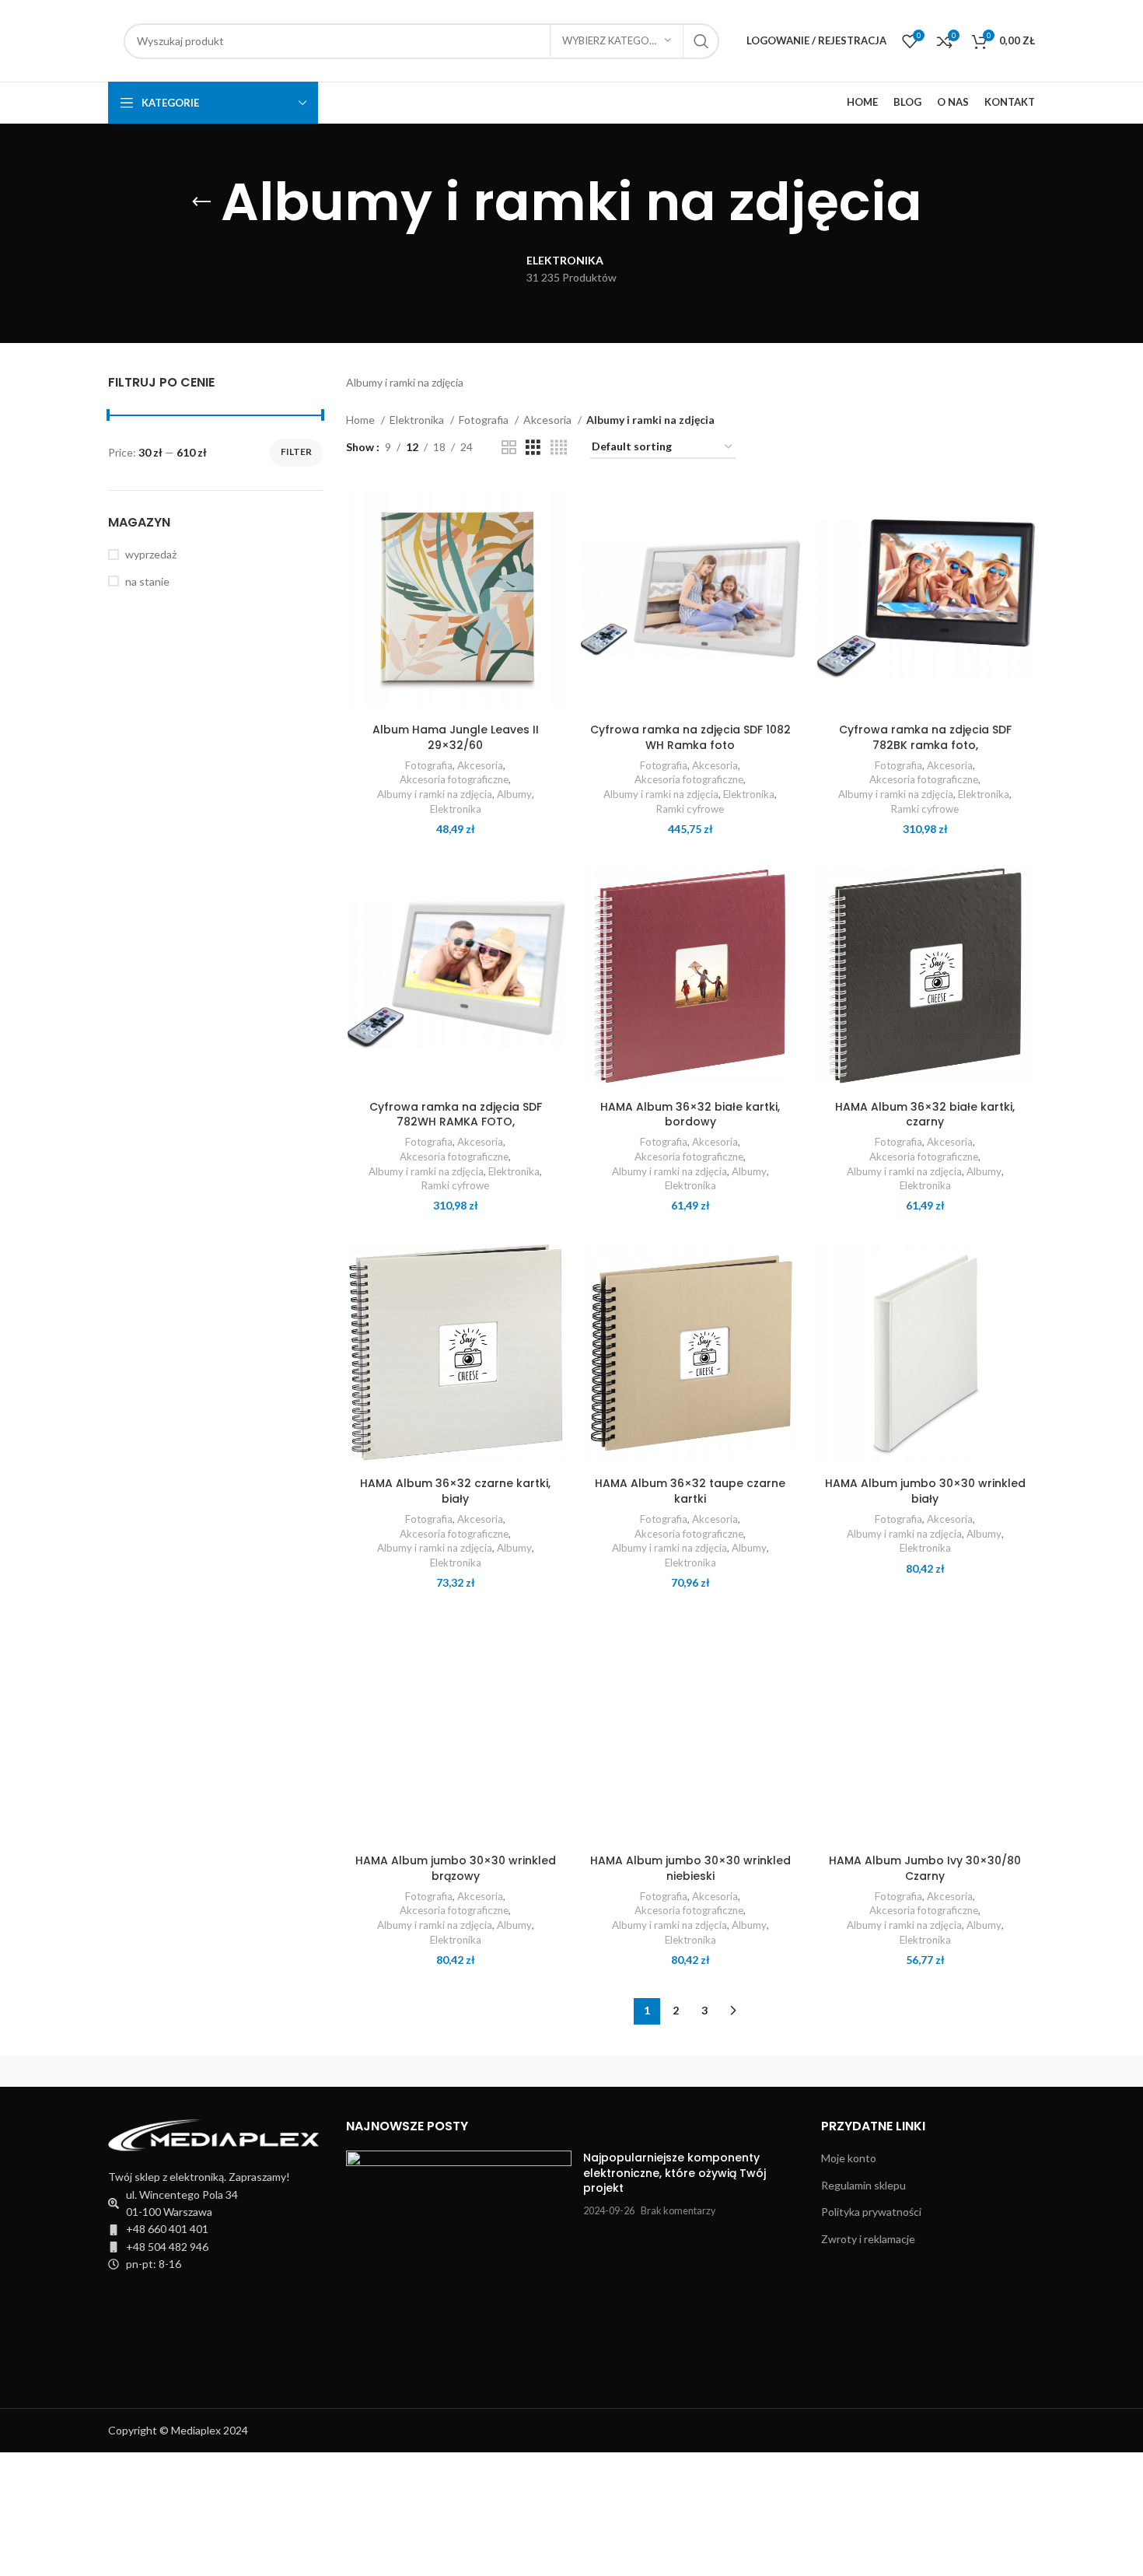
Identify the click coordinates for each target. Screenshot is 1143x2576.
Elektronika (418, 420)
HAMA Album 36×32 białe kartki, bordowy (690, 1115)
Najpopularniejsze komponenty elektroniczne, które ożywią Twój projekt (675, 2173)
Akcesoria (549, 420)
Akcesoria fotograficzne (454, 779)
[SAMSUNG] (174, 2071)
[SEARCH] (701, 41)
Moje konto (849, 2158)
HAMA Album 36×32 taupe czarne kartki (690, 1491)
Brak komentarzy (678, 2211)
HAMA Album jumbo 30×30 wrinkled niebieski (690, 1868)
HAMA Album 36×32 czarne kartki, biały (455, 1491)
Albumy (514, 794)
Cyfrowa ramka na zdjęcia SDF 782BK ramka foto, (925, 737)
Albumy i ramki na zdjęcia (435, 794)
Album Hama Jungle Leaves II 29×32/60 (456, 737)
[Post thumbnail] (459, 2264)
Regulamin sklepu (863, 2185)
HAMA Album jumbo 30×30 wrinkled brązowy (456, 1868)
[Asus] (969, 2071)
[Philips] (306, 2071)
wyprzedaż (151, 554)
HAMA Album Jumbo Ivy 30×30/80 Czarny (925, 1868)
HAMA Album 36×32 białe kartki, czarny (925, 1115)
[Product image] (456, 599)
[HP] (704, 2071)
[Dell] (836, 2071)
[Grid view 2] (509, 448)
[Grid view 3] (533, 448)
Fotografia (485, 420)
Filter (296, 451)
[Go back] (201, 202)
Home (362, 420)
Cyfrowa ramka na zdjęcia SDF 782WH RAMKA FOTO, (456, 1115)
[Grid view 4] (559, 448)
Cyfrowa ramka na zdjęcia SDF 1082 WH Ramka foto (690, 737)
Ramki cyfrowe (690, 809)
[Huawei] (571, 2071)
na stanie (147, 581)
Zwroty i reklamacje (868, 2239)
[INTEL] (439, 2071)
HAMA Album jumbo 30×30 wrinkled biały (925, 1491)
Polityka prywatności (871, 2212)
